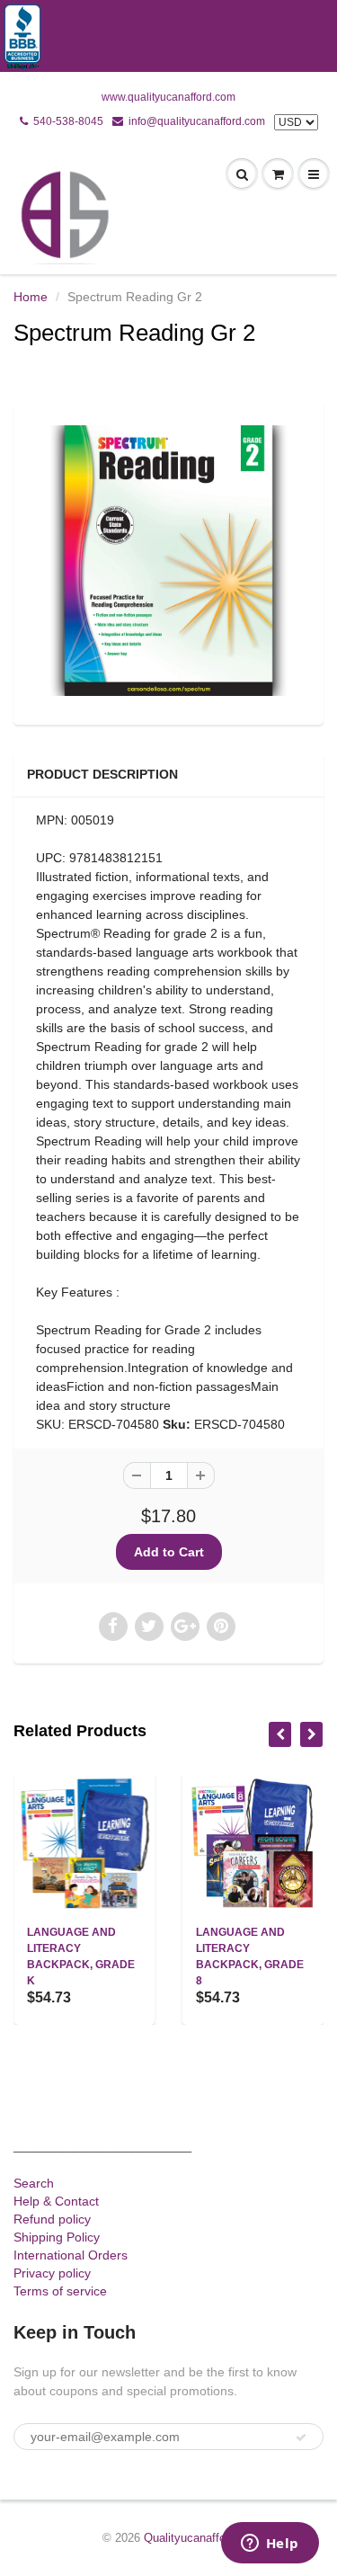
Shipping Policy (57, 2237)
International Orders (71, 2255)
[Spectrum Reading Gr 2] (168, 561)
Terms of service (60, 2291)
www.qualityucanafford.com (168, 97)
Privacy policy (52, 2273)
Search (34, 2183)
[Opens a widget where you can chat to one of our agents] (270, 2545)
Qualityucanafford (190, 2538)
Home (31, 297)
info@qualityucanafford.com (197, 121)
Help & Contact (56, 2201)
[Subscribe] (301, 2438)
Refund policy (52, 2219)
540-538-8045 (68, 121)
